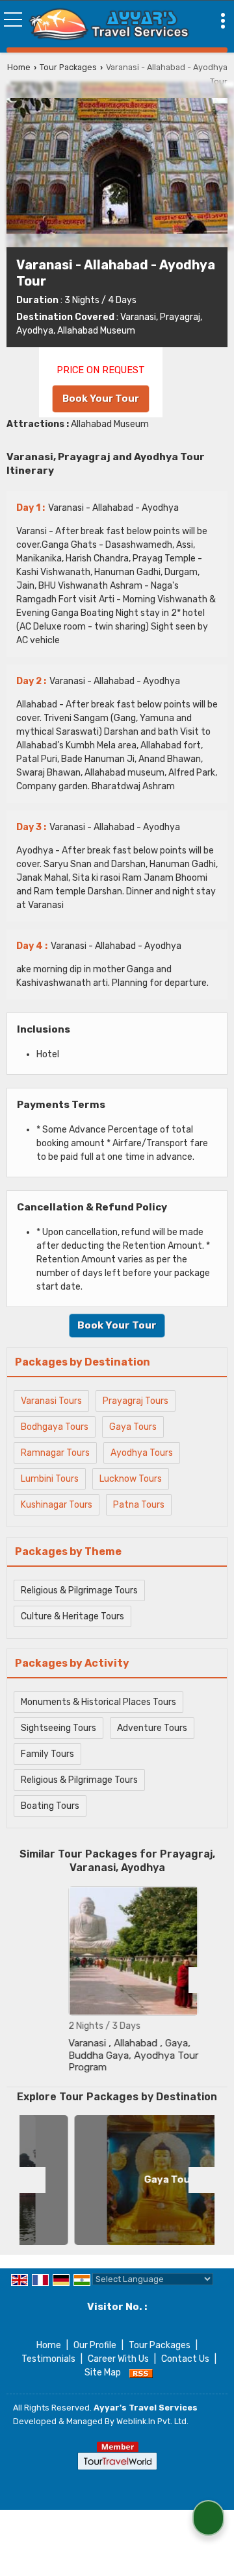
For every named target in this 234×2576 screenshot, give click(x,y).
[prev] (32, 1980)
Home (19, 67)
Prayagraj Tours (136, 1401)
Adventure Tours (152, 1728)
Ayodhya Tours (142, 1453)
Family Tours (47, 1754)
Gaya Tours (133, 1427)
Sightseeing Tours (58, 1728)
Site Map (103, 2373)
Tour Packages (68, 67)
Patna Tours (139, 1505)
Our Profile (95, 2345)
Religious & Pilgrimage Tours (79, 1590)
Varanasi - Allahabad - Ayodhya (97, 508)
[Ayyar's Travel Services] (109, 25)
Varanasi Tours (51, 1401)
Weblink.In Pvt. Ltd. (152, 2421)
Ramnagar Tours (55, 1453)
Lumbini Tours (50, 1479)
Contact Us (185, 2359)
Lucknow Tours (131, 1479)
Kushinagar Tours (57, 1505)
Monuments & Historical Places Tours (98, 1702)
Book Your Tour (101, 399)
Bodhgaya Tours (55, 1427)
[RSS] (141, 2373)
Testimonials (48, 2359)
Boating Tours (50, 1806)
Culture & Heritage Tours (72, 1616)
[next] (201, 1980)
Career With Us (118, 2359)
